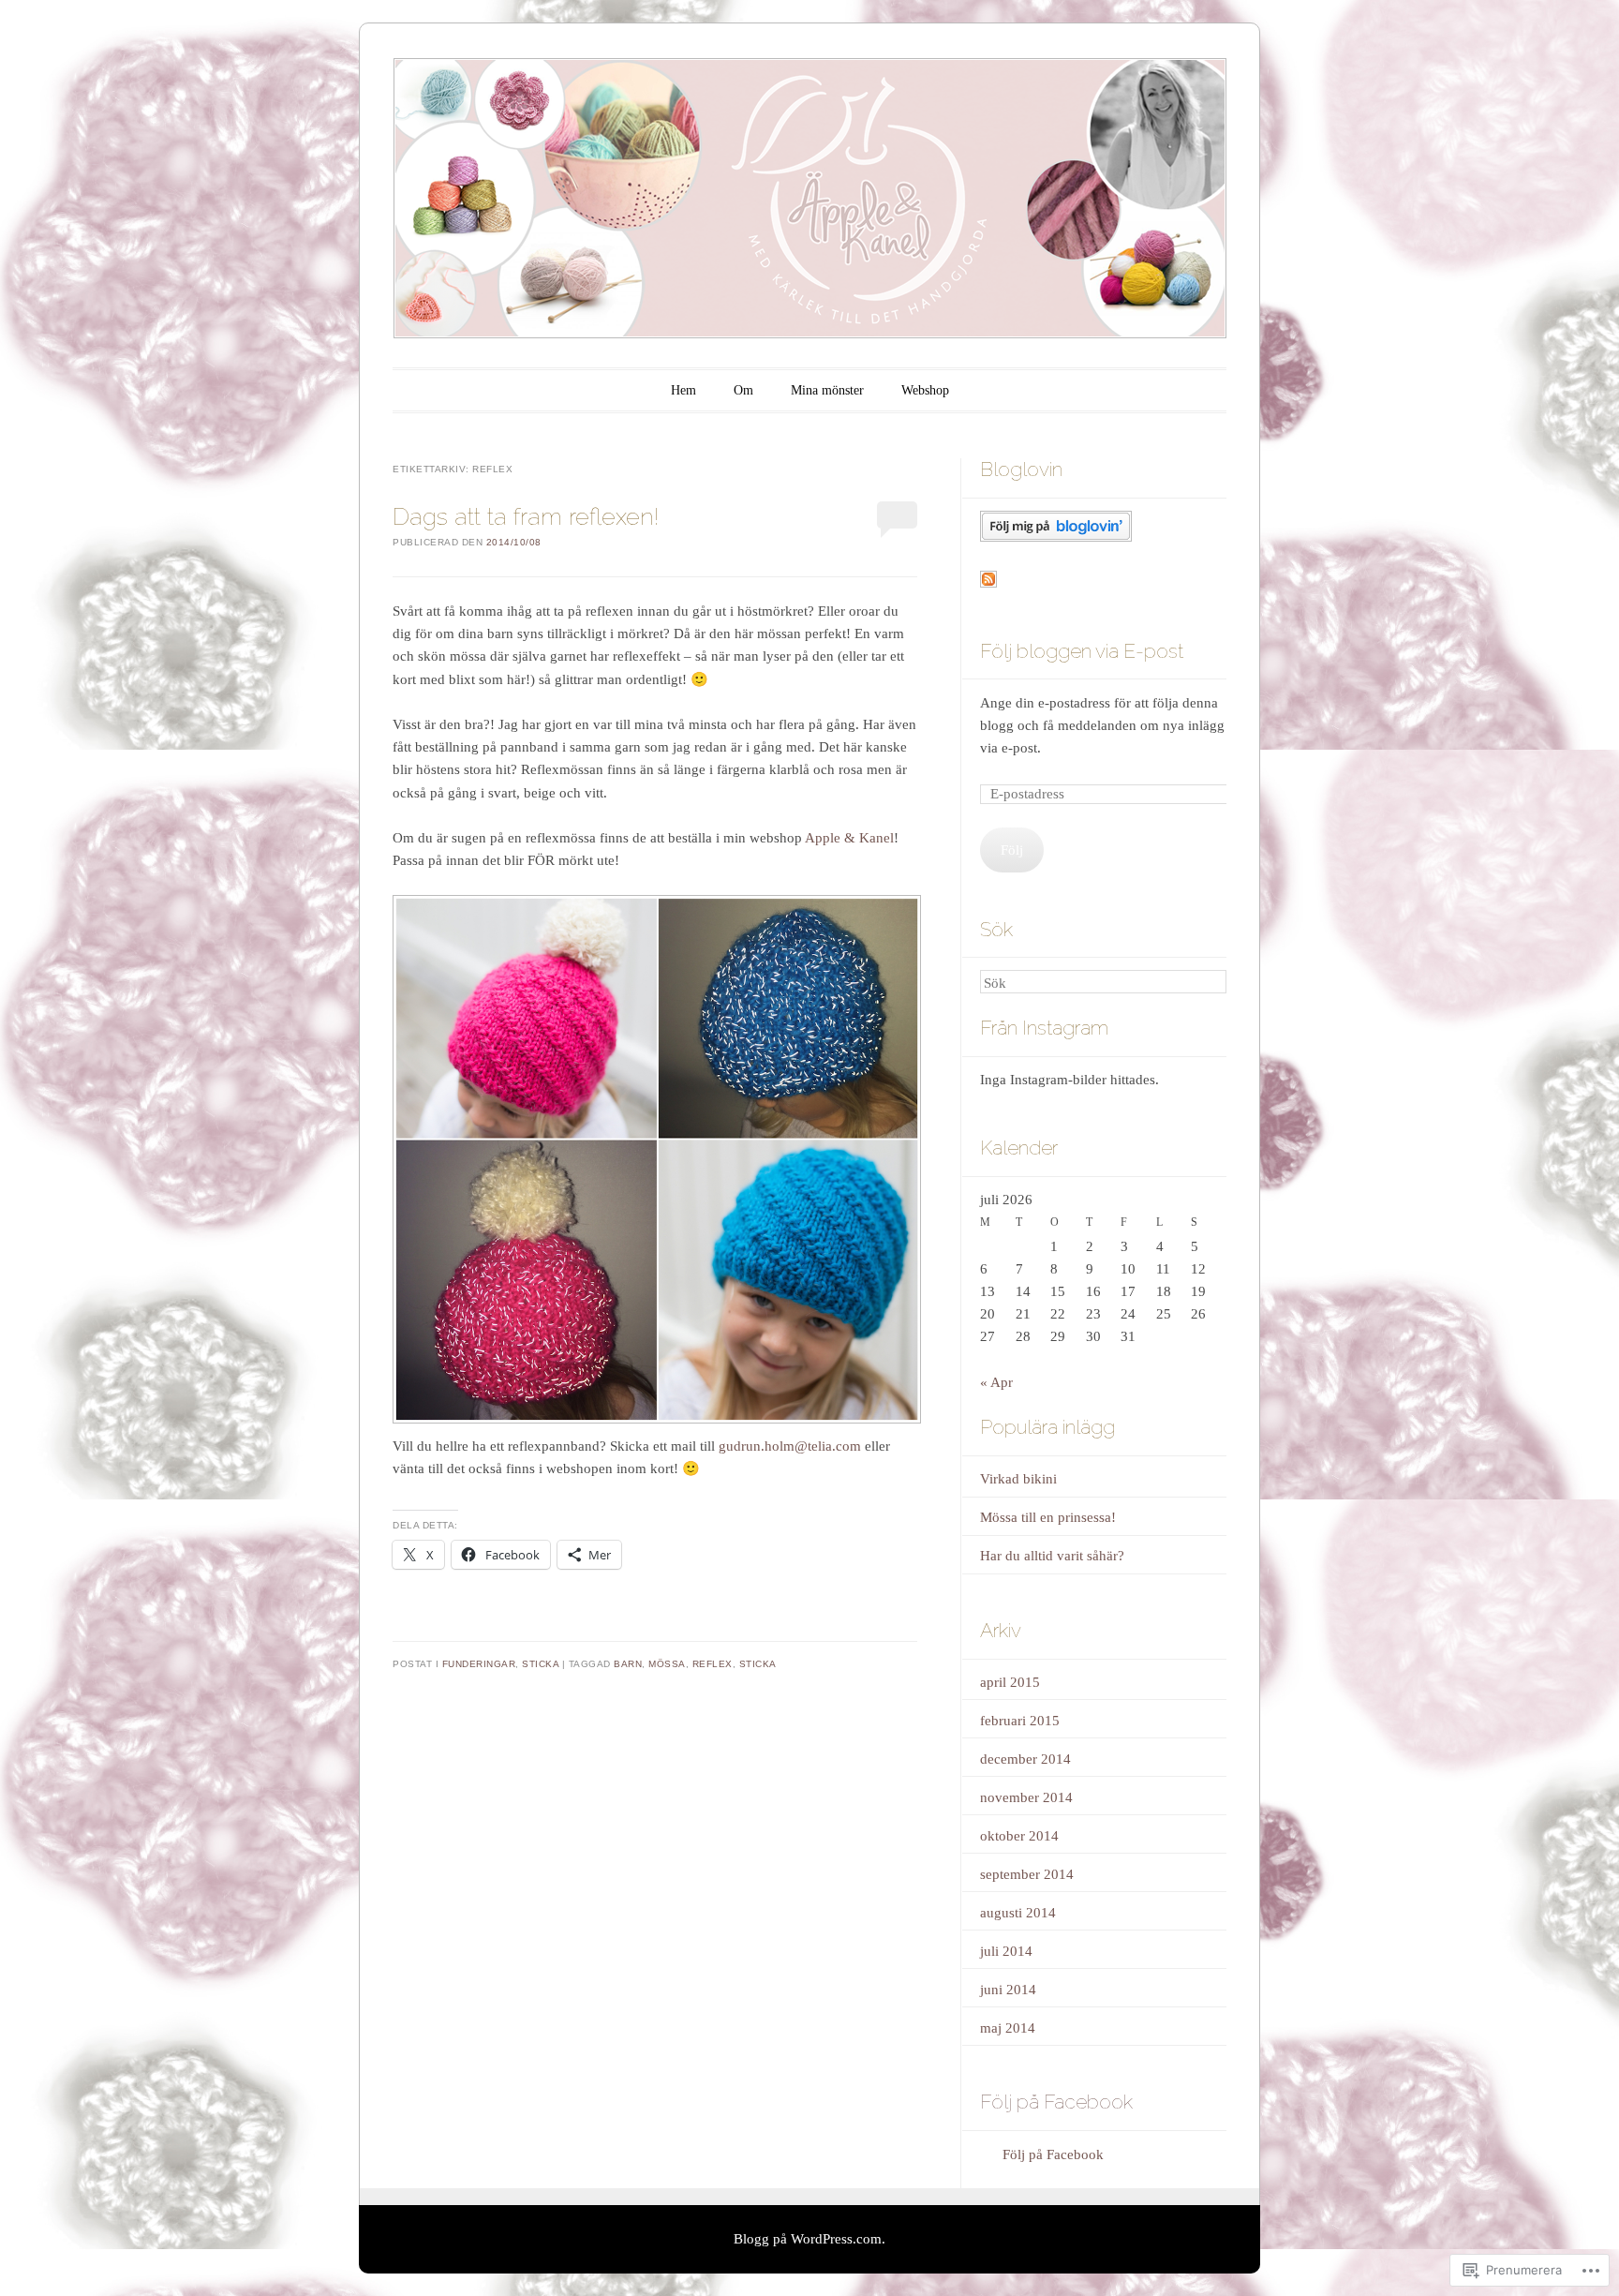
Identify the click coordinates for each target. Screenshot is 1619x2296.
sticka (758, 1664)
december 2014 (1025, 1759)
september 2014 (1027, 1874)
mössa (667, 1664)
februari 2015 (1020, 1721)
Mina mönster (827, 390)
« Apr (996, 1382)
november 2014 (1026, 1797)
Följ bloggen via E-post (1082, 651)
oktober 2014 (1019, 1836)
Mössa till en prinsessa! (1048, 1517)
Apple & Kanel (849, 838)
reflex (713, 1664)
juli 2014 (1006, 1951)
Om (743, 390)
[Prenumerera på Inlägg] (988, 583)
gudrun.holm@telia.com (790, 1446)
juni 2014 (1008, 1990)
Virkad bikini (1018, 1479)
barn (628, 1664)
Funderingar (479, 1664)
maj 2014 (1008, 2028)
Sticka (540, 1664)
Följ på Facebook (1056, 2102)
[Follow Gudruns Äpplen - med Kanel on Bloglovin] (1056, 537)
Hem (683, 390)
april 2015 (1010, 1682)
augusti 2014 (1018, 1913)
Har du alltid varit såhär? (1052, 1556)
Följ (1012, 850)
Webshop (925, 390)
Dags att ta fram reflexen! (526, 516)
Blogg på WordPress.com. (809, 2239)
